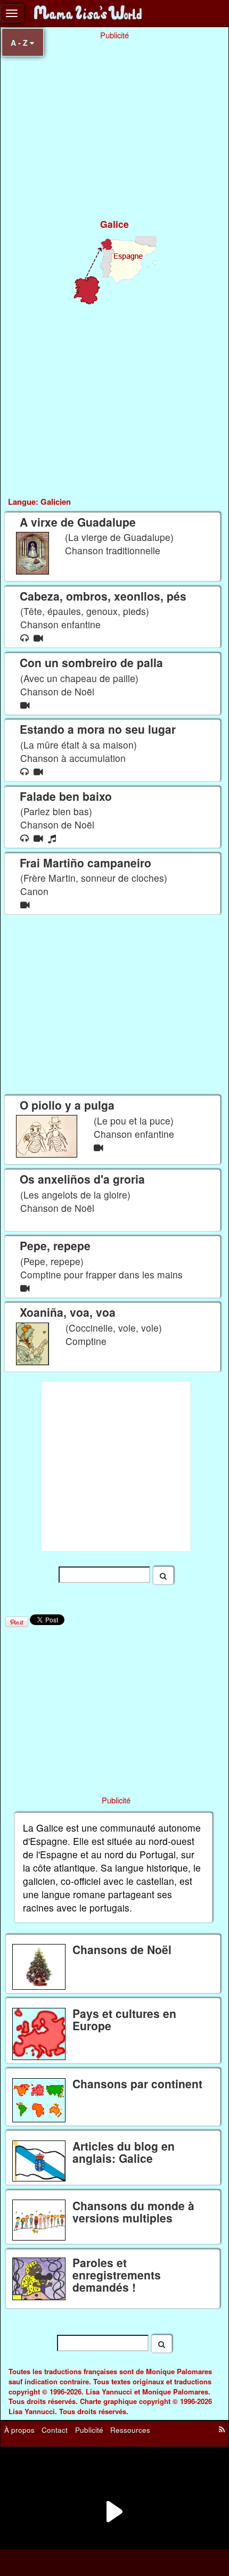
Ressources (130, 2430)
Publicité (89, 2430)
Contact (55, 2430)
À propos (19, 2430)
